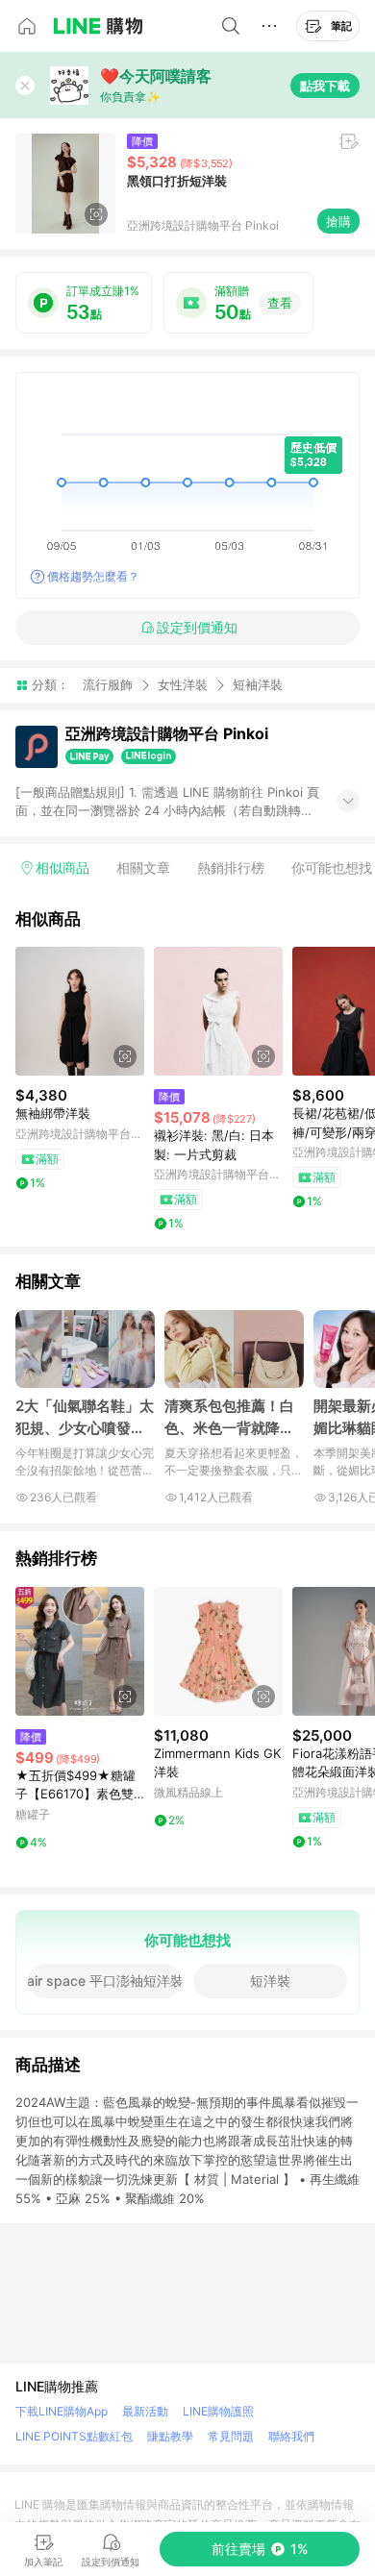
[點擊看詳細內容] (80, 1011)
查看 (280, 303)
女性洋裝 (183, 684)
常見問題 (231, 2436)
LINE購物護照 (218, 2411)
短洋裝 (270, 1981)
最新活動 (145, 2411)
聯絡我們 (291, 2436)
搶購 (338, 221)
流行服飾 (108, 684)
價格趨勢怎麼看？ (93, 576)
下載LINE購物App (62, 2411)
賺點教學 (170, 2436)
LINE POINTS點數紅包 (74, 2436)
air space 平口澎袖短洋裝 (105, 1981)
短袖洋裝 (258, 685)
